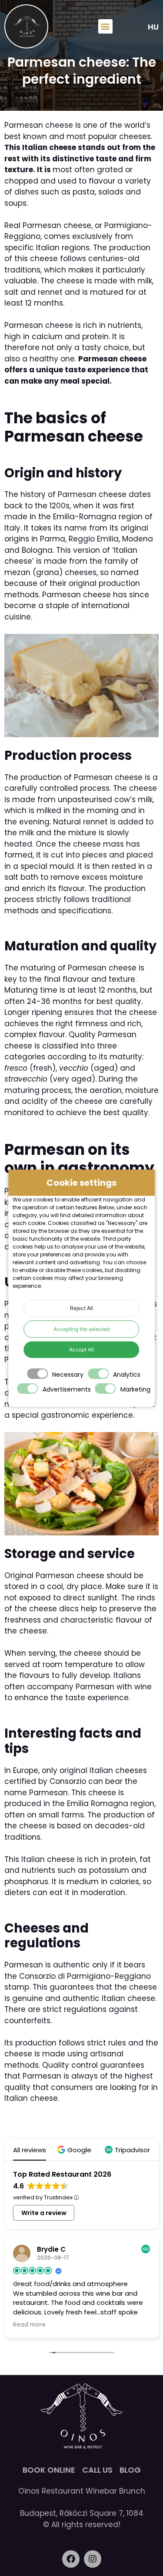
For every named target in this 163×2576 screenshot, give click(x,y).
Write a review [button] (44, 2213)
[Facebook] (71, 2559)
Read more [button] (29, 2325)
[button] (105, 26)
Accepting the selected (81, 1329)
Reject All (81, 1308)
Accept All (81, 1349)
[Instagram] (93, 2559)
